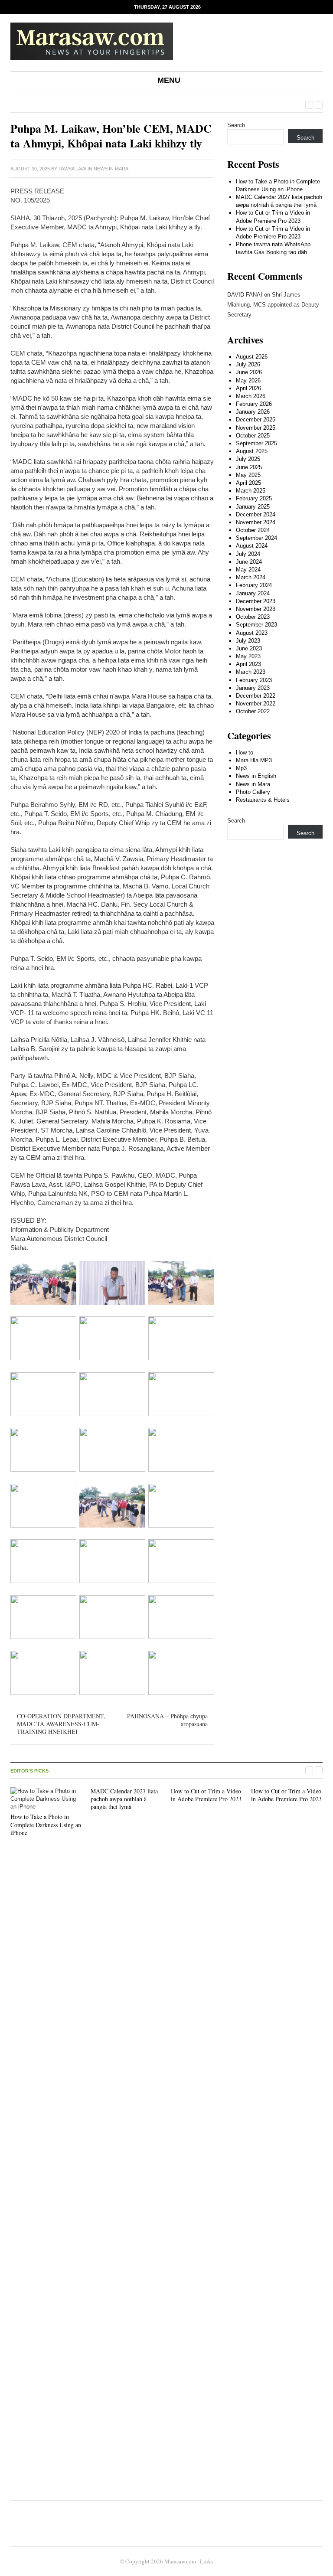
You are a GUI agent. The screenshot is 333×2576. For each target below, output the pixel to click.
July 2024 (248, 554)
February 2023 (254, 680)
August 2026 (252, 357)
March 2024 (251, 577)
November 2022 (256, 704)
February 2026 (254, 404)
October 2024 (253, 530)
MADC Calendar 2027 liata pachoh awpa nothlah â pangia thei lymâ (124, 1799)
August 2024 (252, 546)
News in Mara (111, 169)
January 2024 (253, 593)
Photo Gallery (253, 792)
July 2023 (248, 641)
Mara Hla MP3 (254, 760)
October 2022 (253, 711)
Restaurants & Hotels (263, 800)
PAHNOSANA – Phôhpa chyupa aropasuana (167, 1720)
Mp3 (241, 768)
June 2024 (249, 562)
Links (207, 2561)
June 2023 (249, 648)
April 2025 (248, 483)
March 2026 (251, 396)
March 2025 (251, 491)
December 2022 (256, 696)
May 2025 (248, 475)
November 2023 (256, 609)
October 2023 (253, 617)
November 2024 (256, 522)
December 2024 (256, 514)
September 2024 (256, 538)
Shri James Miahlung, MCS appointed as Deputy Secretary (273, 305)
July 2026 (248, 364)
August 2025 (252, 451)
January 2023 (253, 688)
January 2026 (253, 412)
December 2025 (256, 420)
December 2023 (256, 601)
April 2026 (248, 388)
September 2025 (256, 443)
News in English (256, 776)
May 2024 (248, 570)
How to (245, 753)
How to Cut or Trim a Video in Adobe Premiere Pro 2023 (206, 1795)
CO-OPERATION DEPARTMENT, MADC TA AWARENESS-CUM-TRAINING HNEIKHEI (61, 1724)
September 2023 (256, 625)
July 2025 (248, 459)
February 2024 (254, 585)
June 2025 (249, 467)
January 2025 (253, 507)
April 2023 (248, 664)
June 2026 (249, 372)
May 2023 (248, 656)
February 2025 (254, 498)
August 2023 (252, 633)
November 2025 (256, 428)
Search (236, 125)
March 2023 (251, 672)
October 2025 (253, 436)
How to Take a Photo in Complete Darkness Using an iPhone (46, 1824)
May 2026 (248, 380)
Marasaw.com (180, 2561)
